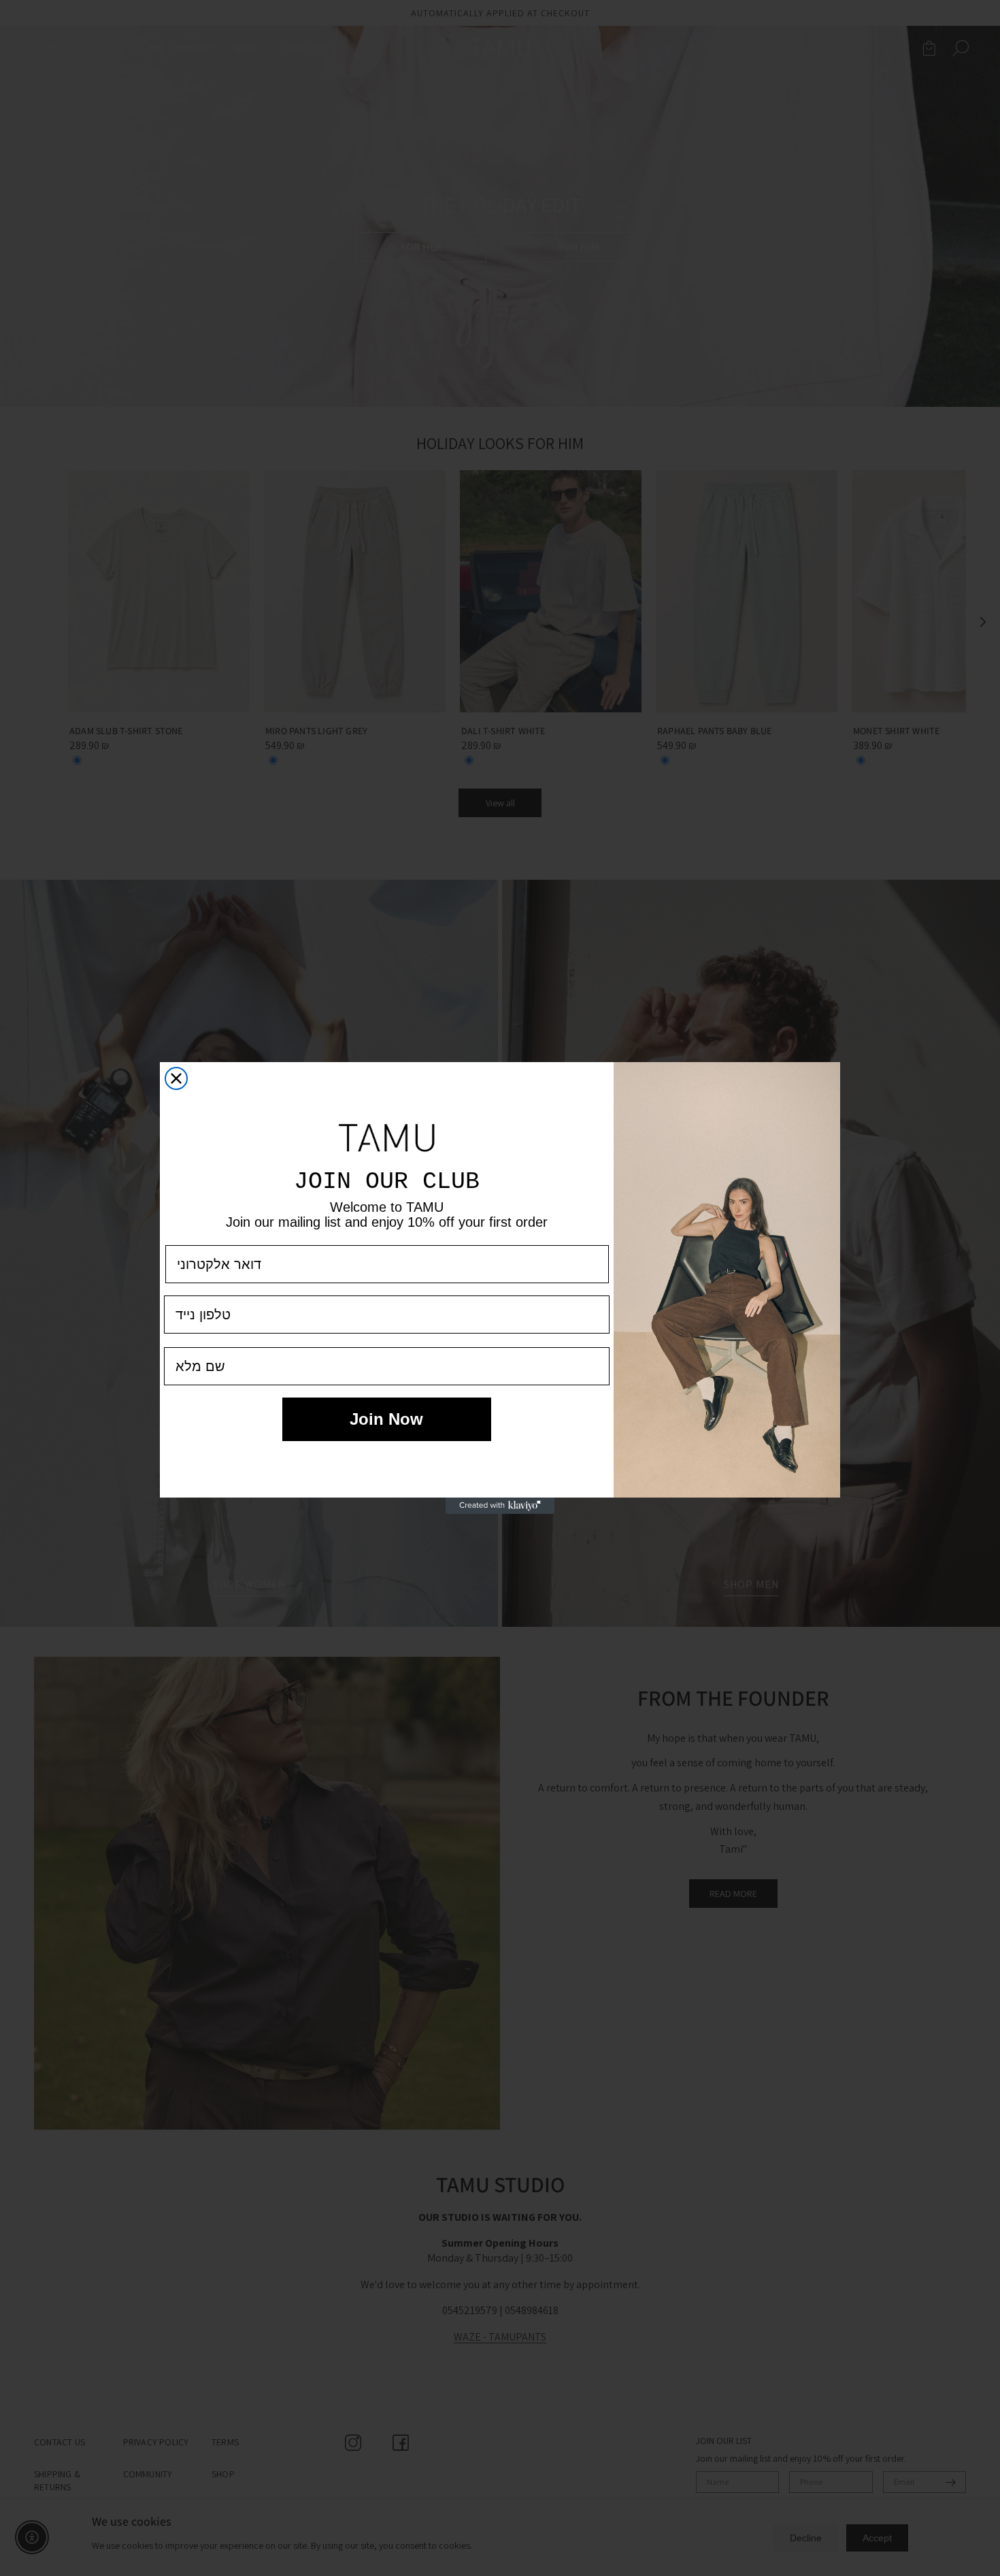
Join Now (386, 1419)
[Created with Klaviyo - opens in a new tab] (500, 1506)
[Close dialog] (176, 1078)
